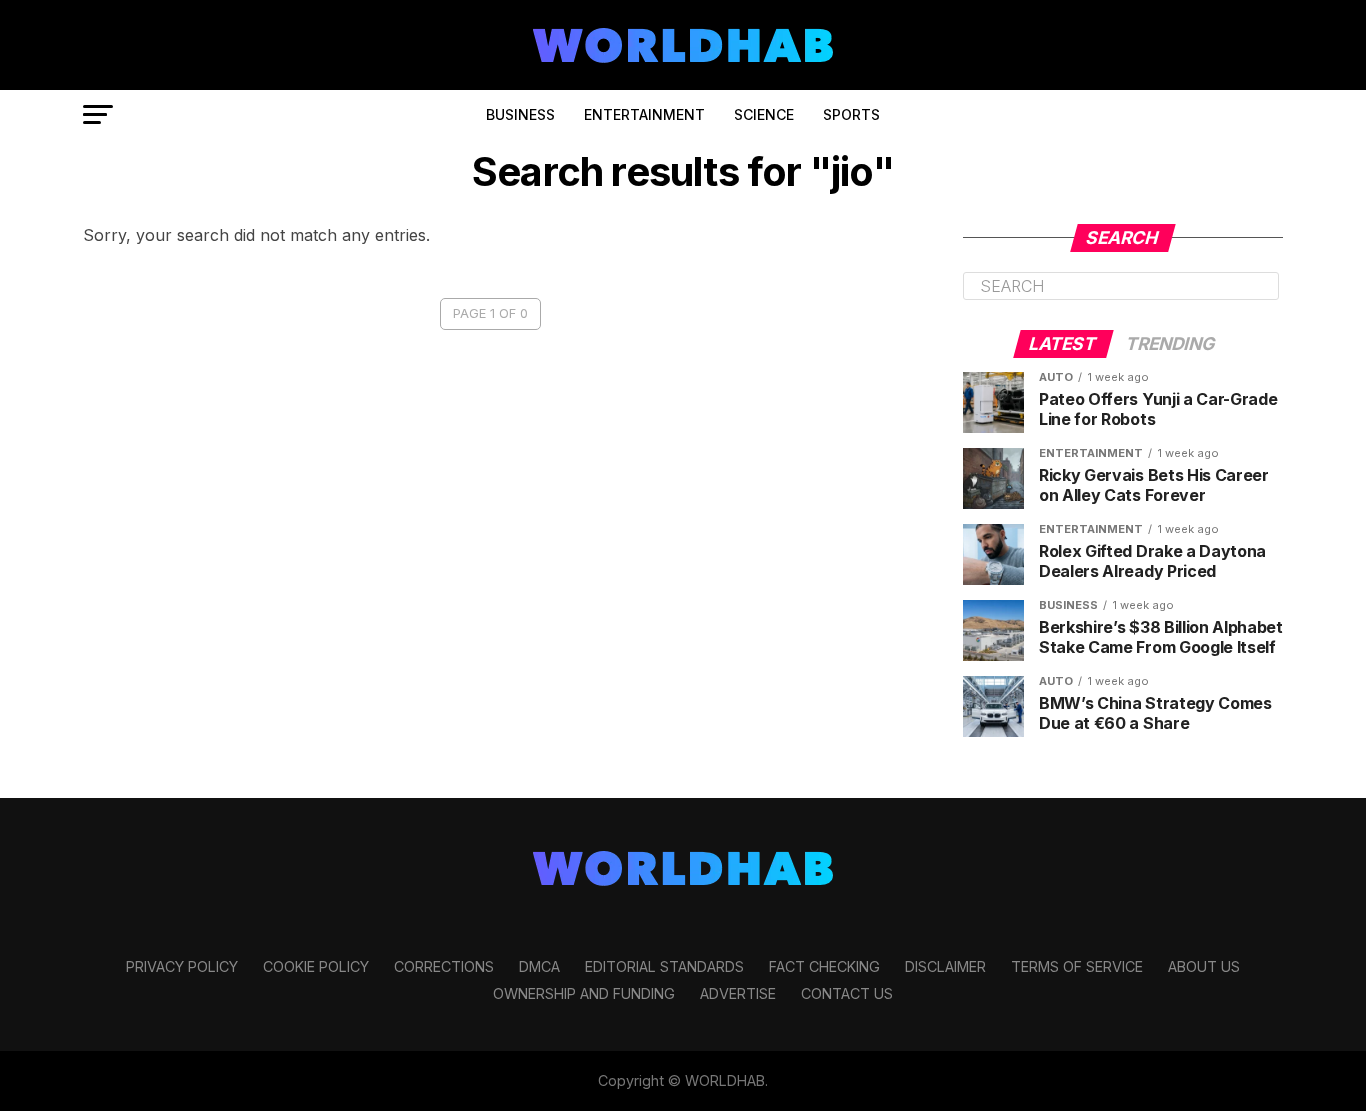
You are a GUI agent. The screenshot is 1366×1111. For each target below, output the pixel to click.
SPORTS (851, 114)
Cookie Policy (316, 966)
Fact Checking (824, 966)
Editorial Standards (664, 966)
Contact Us (847, 993)
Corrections (444, 966)
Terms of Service (1077, 966)
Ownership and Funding (584, 993)
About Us (1204, 966)
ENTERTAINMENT (644, 114)
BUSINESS (520, 114)
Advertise (738, 993)
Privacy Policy (182, 966)
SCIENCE (764, 114)
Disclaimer (945, 966)
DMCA (539, 966)
